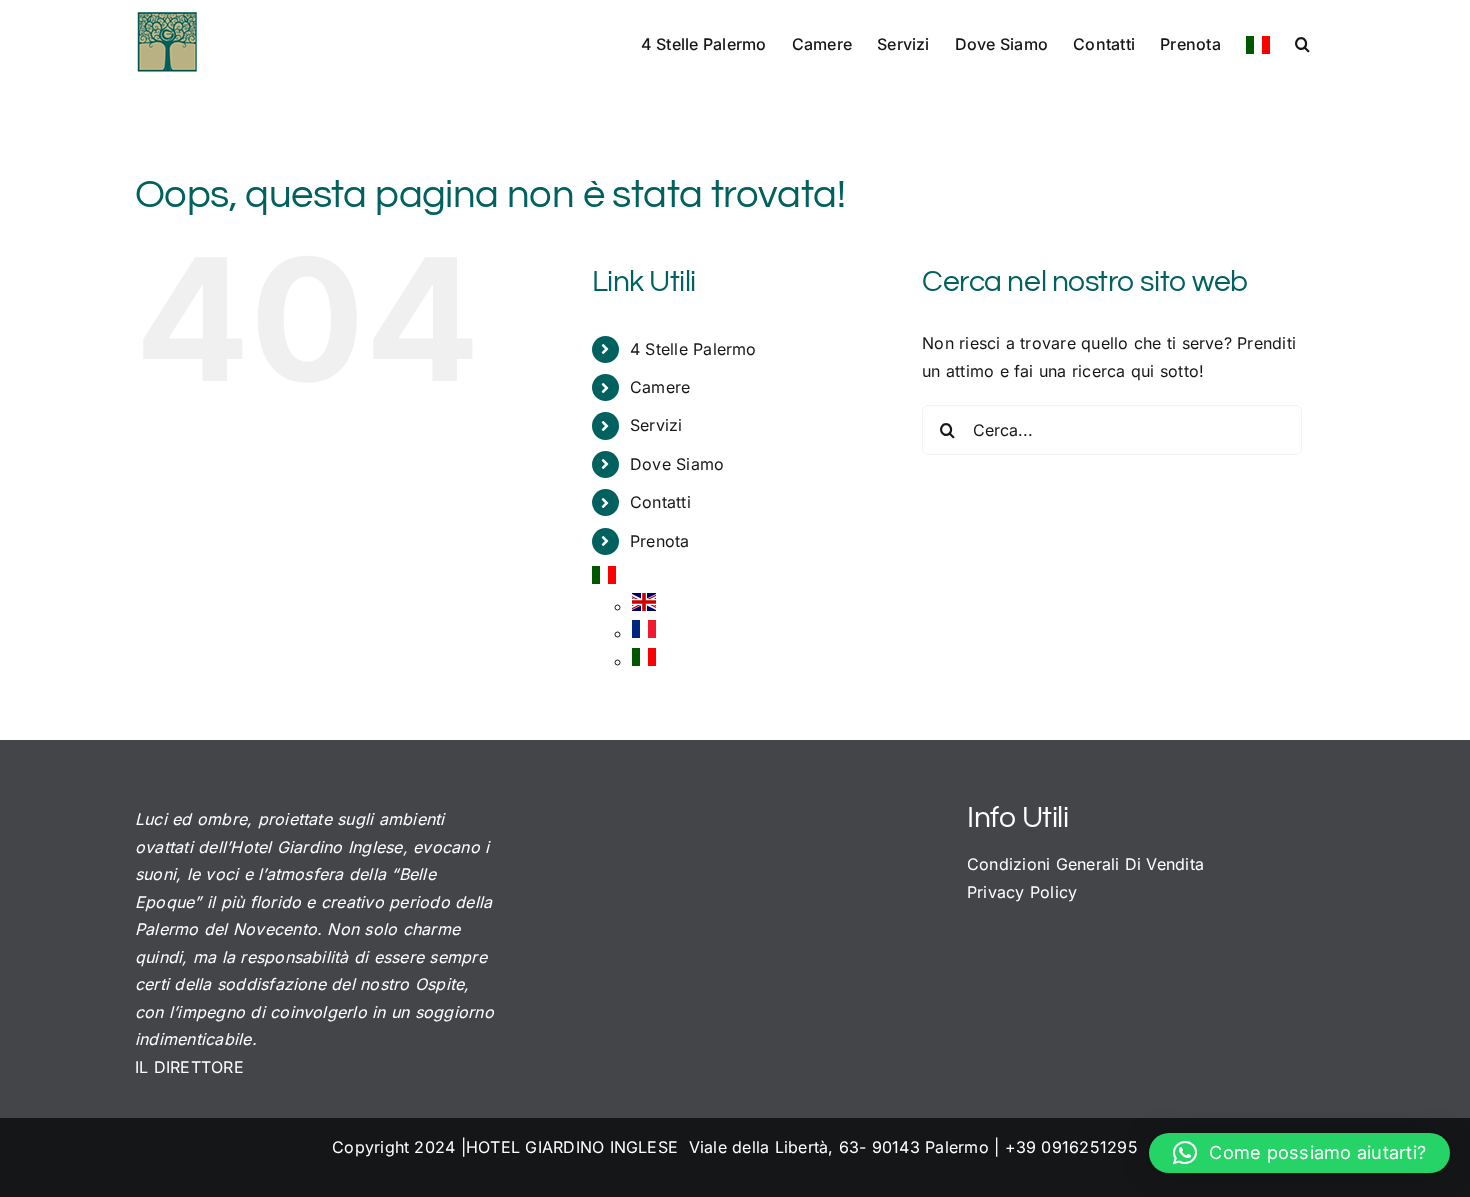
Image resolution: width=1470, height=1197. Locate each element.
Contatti (660, 502)
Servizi (656, 425)
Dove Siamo (677, 464)
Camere (660, 387)
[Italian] (1258, 43)
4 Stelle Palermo (693, 349)
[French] (644, 633)
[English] (644, 606)
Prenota (660, 541)
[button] (1302, 42)
